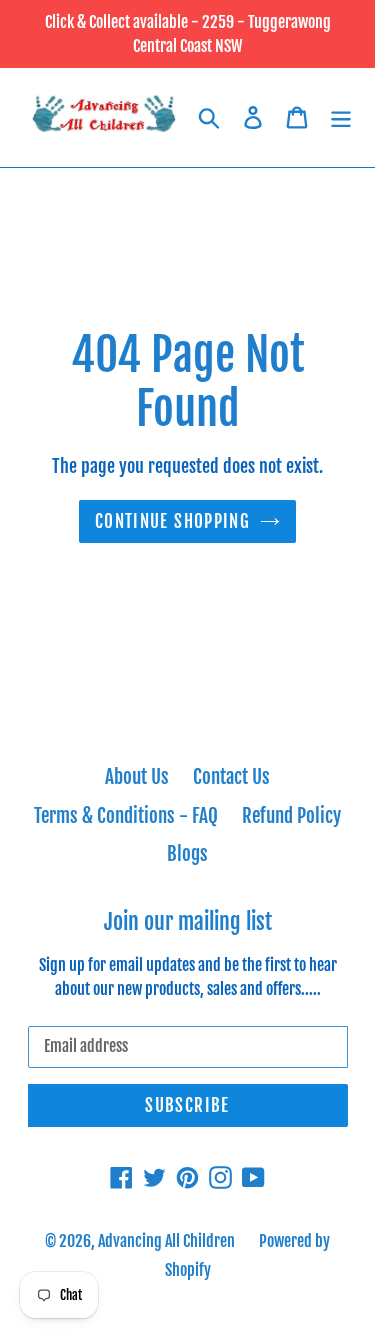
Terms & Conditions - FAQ (126, 816)
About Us (137, 777)
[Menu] (341, 117)
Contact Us (231, 777)
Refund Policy (291, 816)
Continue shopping (172, 521)
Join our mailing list (188, 922)
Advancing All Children (166, 1241)
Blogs (187, 854)
